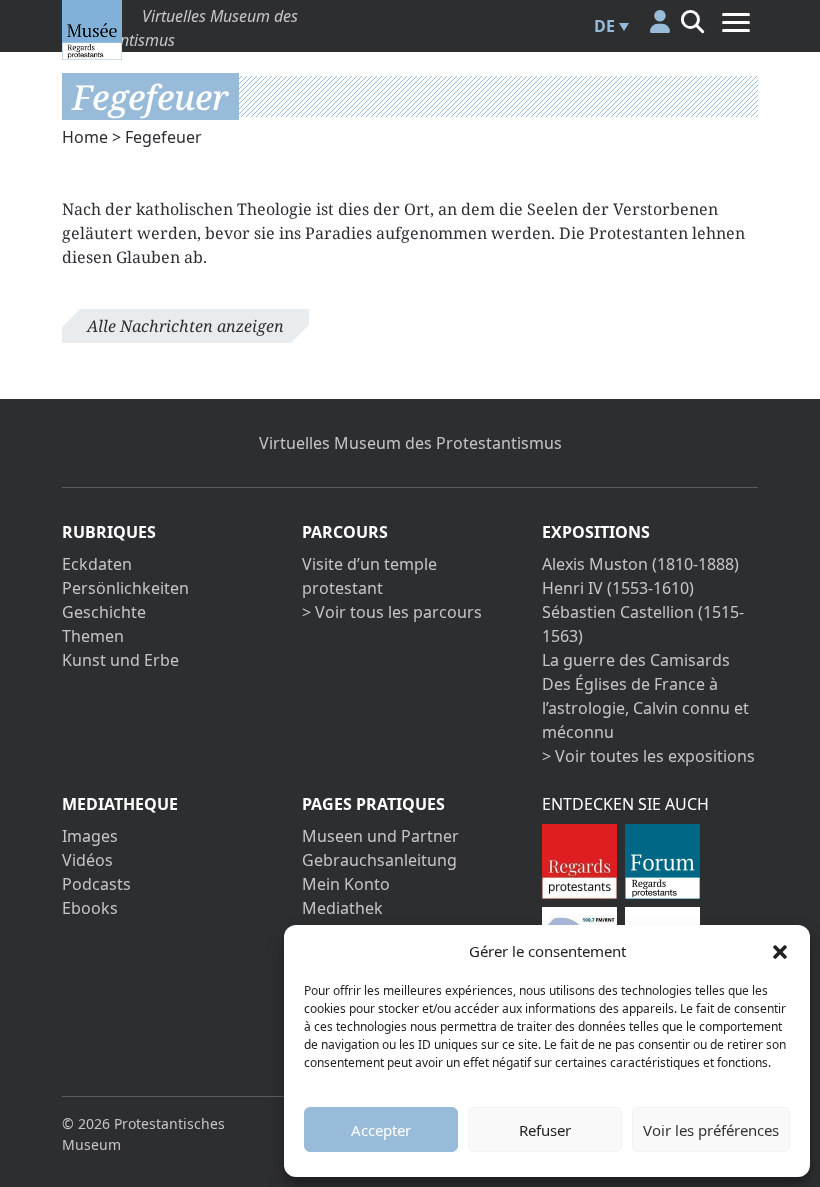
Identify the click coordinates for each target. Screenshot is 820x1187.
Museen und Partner (380, 836)
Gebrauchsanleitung (379, 860)
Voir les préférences (711, 1130)
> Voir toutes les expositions (648, 756)
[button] (780, 951)
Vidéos (87, 860)
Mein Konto (346, 884)
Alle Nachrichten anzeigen (185, 326)
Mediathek (342, 908)
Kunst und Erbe (120, 660)
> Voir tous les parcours (392, 612)
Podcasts (96, 884)
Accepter (381, 1130)
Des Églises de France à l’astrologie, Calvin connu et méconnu (645, 708)
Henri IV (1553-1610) (618, 588)
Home (85, 137)
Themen (93, 636)
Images (90, 836)
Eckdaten (97, 564)
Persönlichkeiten (125, 588)
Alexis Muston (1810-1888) (640, 564)
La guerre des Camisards (636, 660)
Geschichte (104, 612)
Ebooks (90, 908)
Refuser (545, 1130)
